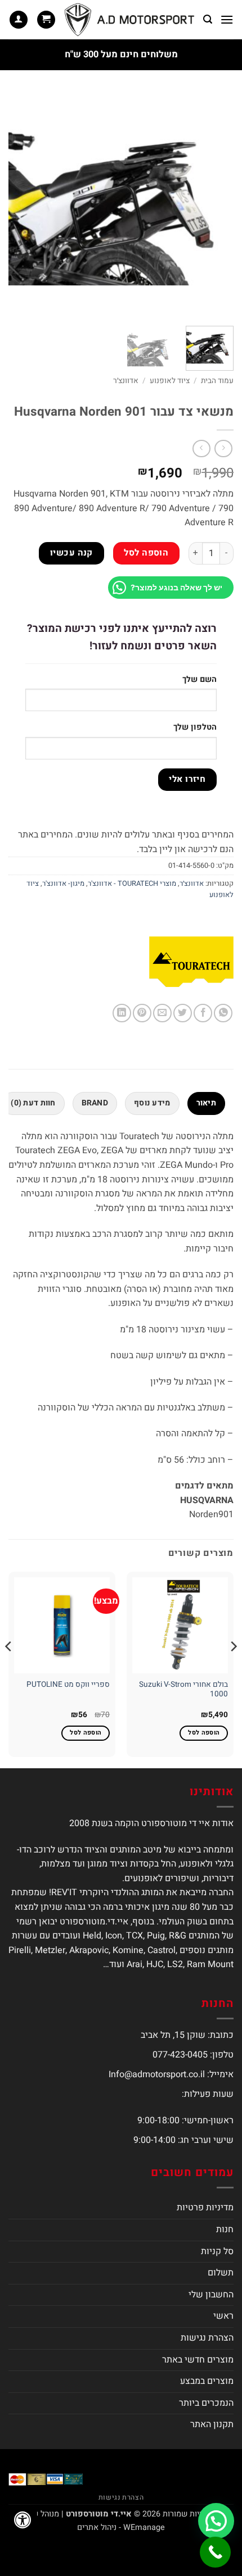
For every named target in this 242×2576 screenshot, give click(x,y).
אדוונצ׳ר (126, 381)
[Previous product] (201, 449)
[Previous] (215, 205)
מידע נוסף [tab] (152, 1103)
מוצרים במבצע (207, 2381)
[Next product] (223, 449)
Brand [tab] (95, 1103)
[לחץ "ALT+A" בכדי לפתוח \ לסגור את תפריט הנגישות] (23, 2520)
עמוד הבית (217, 381)
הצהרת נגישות (207, 2338)
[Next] (19, 205)
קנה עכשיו (71, 553)
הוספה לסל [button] (204, 1733)
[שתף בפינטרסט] (142, 1013)
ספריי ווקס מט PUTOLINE (68, 1685)
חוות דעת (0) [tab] (33, 1103)
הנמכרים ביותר (206, 2403)
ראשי (223, 2316)
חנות (225, 2229)
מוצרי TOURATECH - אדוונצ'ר (132, 884)
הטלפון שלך (195, 727)
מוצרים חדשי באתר (198, 2360)
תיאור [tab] (206, 1103)
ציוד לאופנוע (170, 381)
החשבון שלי (211, 2295)
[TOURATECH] (191, 962)
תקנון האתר (212, 2424)
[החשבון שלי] (19, 20)
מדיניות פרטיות (205, 2208)
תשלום (221, 2273)
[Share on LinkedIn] (122, 1013)
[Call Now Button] (215, 2552)
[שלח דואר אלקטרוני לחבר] (162, 1013)
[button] (227, 19)
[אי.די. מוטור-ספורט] (129, 20)
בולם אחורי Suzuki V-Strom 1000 (183, 1690)
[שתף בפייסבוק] (203, 1013)
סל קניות (217, 2251)
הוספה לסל (146, 553)
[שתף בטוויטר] (183, 1013)
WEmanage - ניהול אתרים (121, 2527)
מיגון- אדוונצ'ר (63, 884)
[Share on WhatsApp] (223, 1013)
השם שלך (200, 679)
